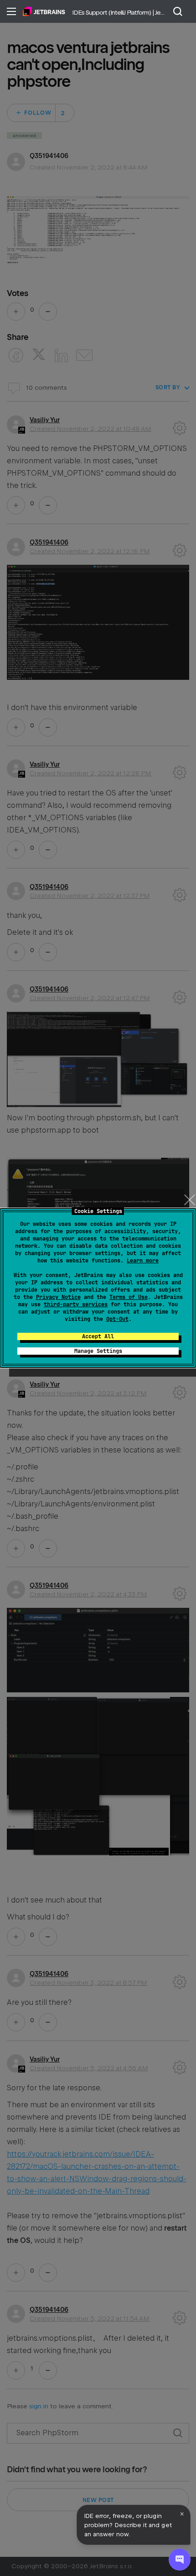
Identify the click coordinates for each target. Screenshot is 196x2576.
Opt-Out (117, 1319)
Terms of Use (129, 1297)
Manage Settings (98, 1351)
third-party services (76, 1304)
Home (44, 11)
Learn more (143, 1261)
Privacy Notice (58, 1297)
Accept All (98, 1336)
